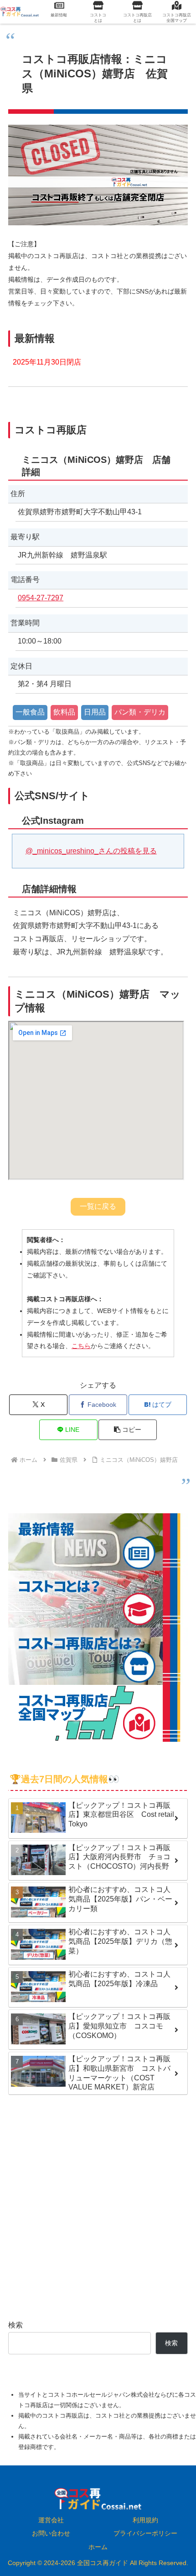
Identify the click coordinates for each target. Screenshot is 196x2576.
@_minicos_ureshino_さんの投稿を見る (91, 851)
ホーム (98, 2547)
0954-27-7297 (41, 598)
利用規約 (145, 2520)
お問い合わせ (51, 2533)
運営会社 (51, 2520)
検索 (15, 2325)
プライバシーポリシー (145, 2533)
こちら (81, 1346)
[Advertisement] (98, 2208)
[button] (128, 1430)
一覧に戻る (98, 1206)
